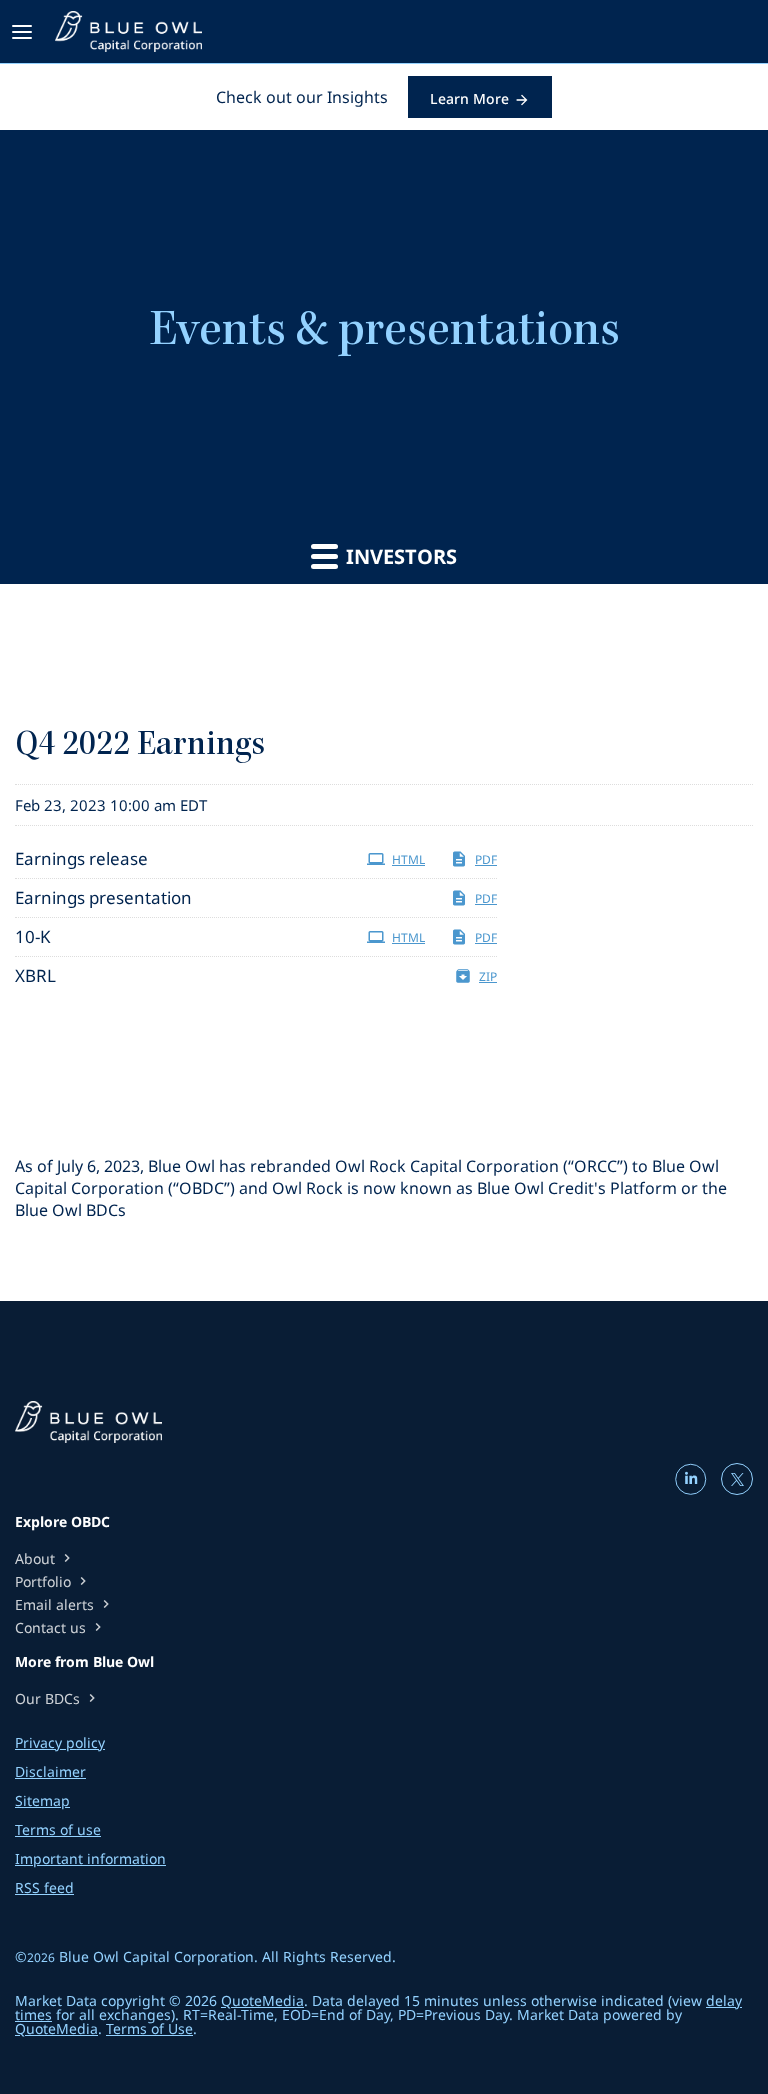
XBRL (35, 975)
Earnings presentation (103, 897)
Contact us (60, 1627)
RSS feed (44, 1888)
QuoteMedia (262, 2000)
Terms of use (58, 1830)
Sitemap (42, 1801)
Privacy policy (60, 1743)
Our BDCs (57, 1698)
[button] (25, 32)
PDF (486, 859)
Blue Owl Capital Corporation (156, 1956)
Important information (90, 1859)
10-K (33, 936)
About (45, 1558)
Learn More (469, 98)
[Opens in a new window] (693, 1487)
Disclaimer (50, 1772)
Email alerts (64, 1604)
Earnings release (81, 858)
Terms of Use (149, 2028)
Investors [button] (399, 556)
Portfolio (53, 1581)
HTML (408, 859)
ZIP (488, 976)
